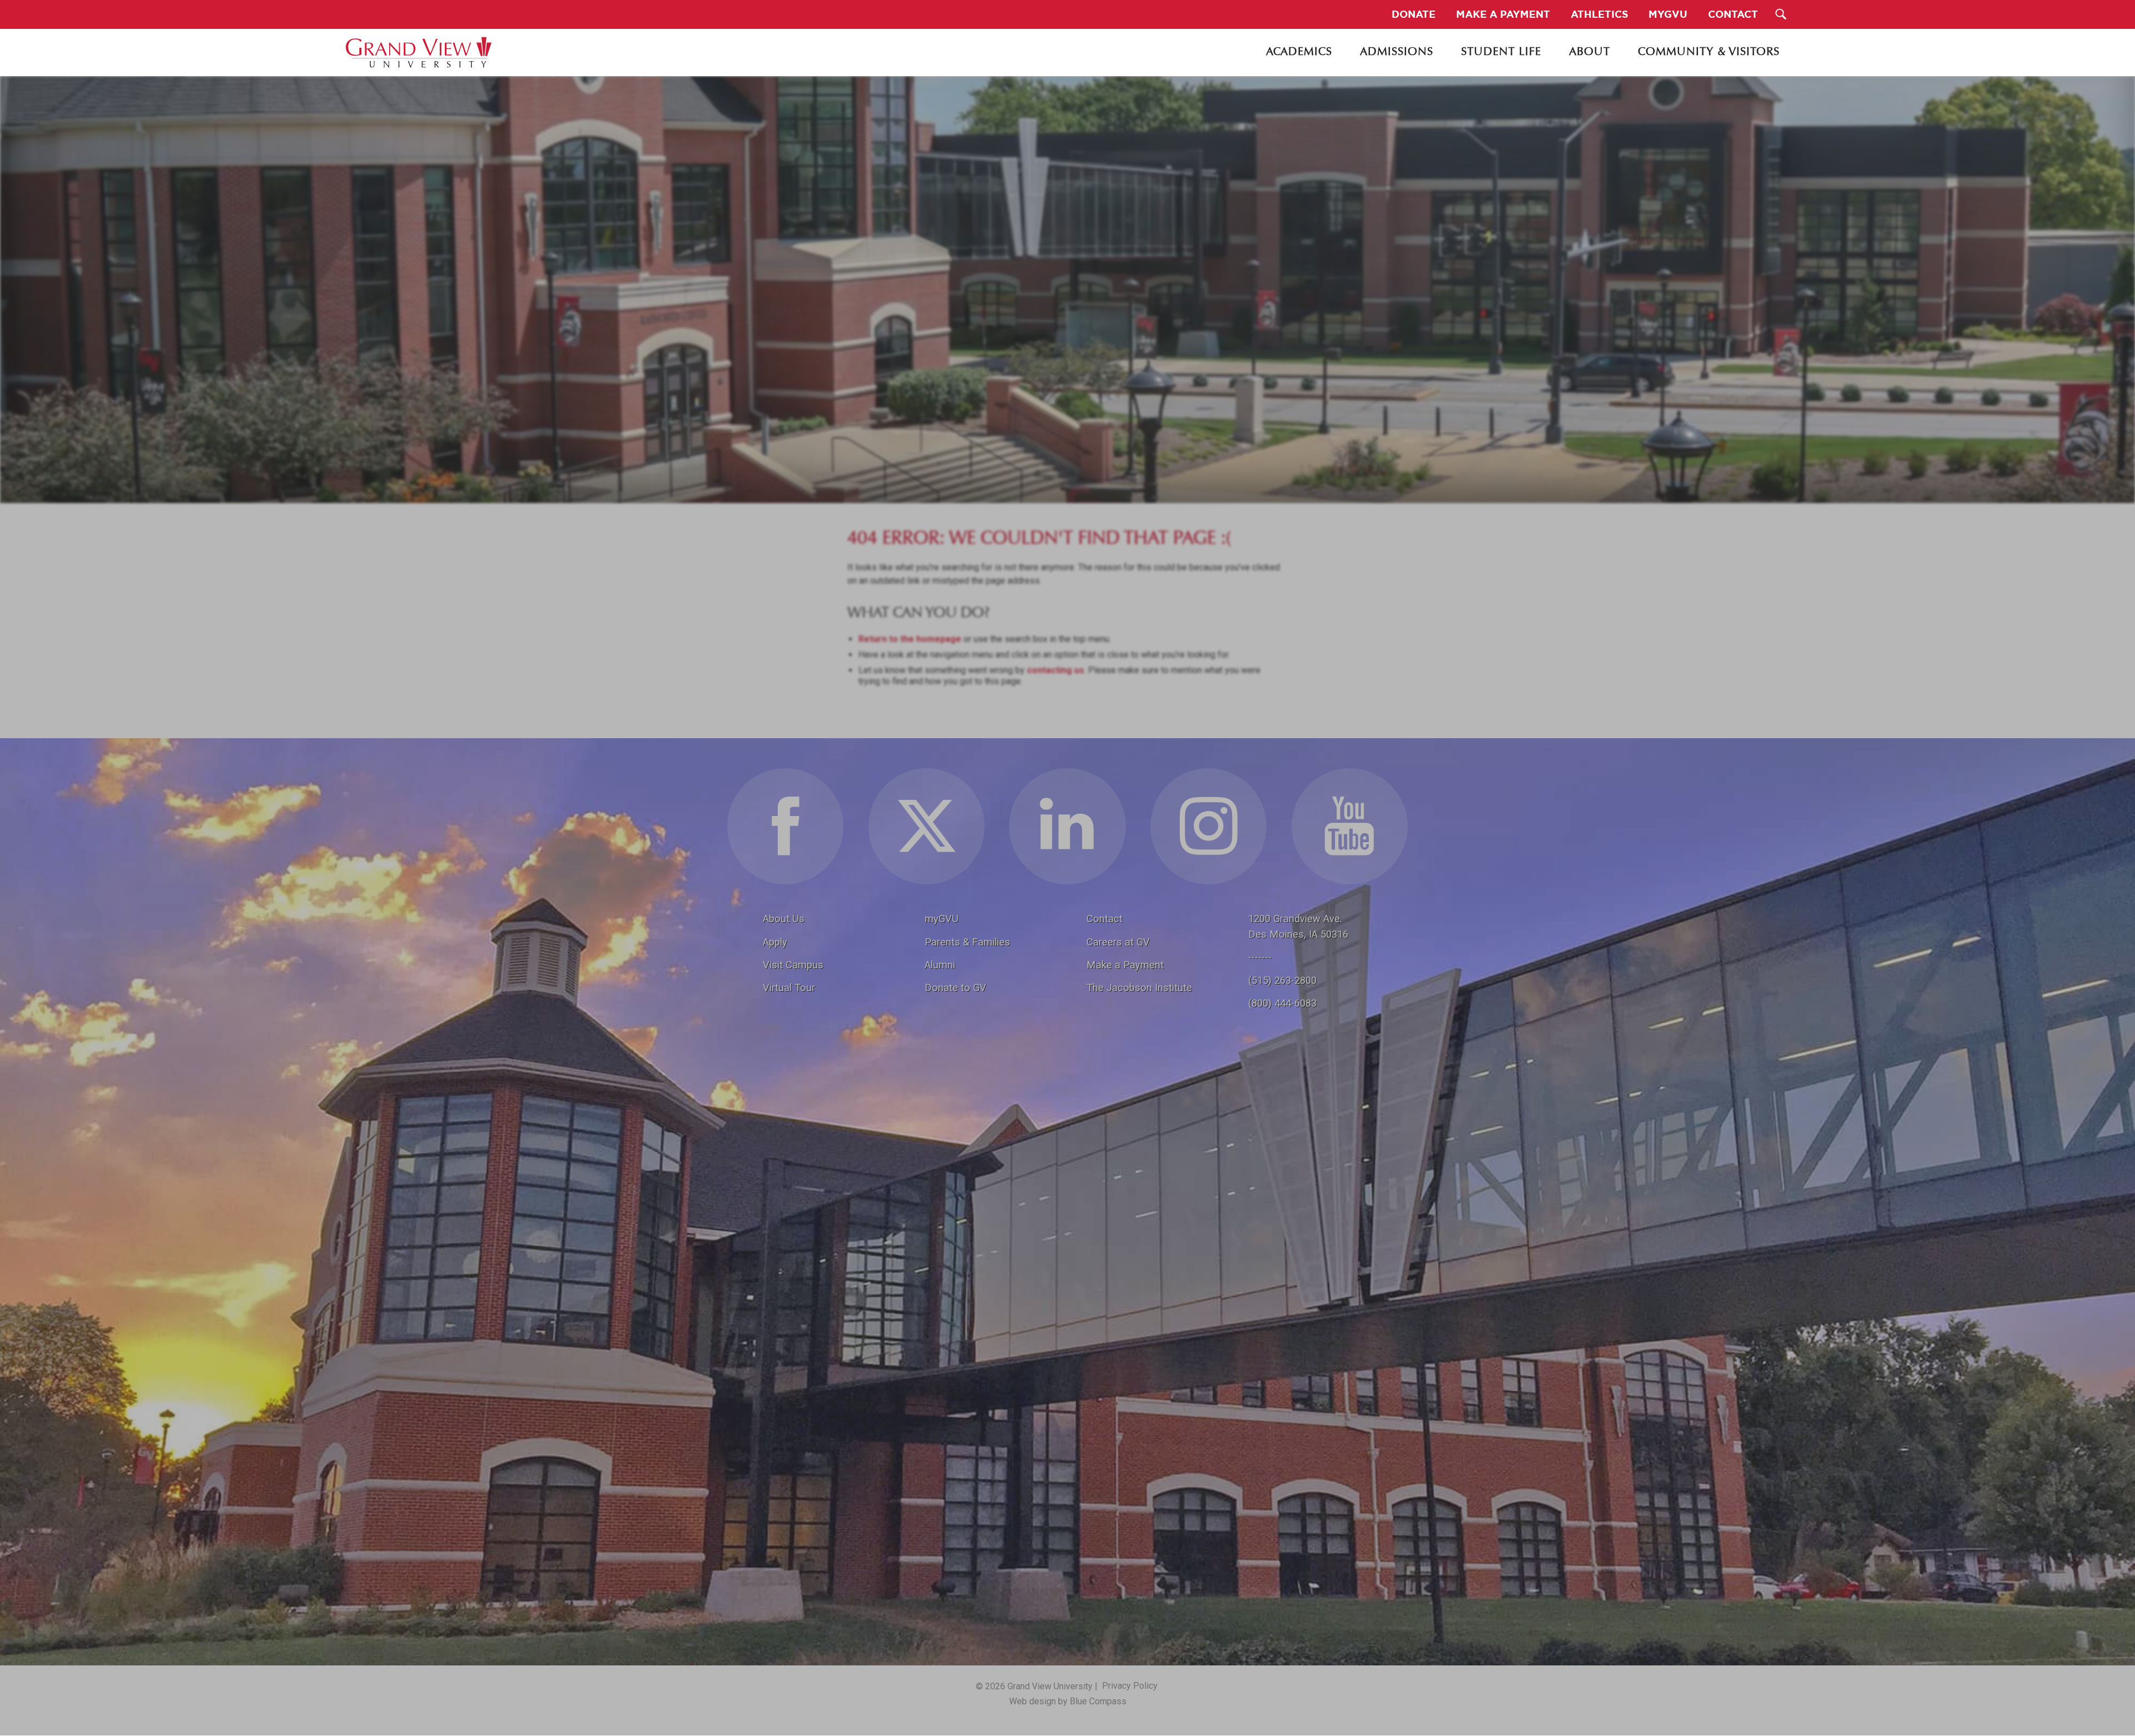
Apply (775, 942)
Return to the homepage (910, 639)
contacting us (1056, 670)
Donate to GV (955, 988)
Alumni (940, 965)
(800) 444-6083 (1282, 1003)
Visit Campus (793, 965)
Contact (1104, 919)
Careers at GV (1118, 942)
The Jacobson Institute (1139, 988)
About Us (784, 919)
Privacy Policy (1130, 1686)
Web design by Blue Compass (1068, 1701)
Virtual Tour (789, 988)
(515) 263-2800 (1282, 980)
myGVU (942, 919)
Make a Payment (1125, 965)
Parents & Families (967, 942)
